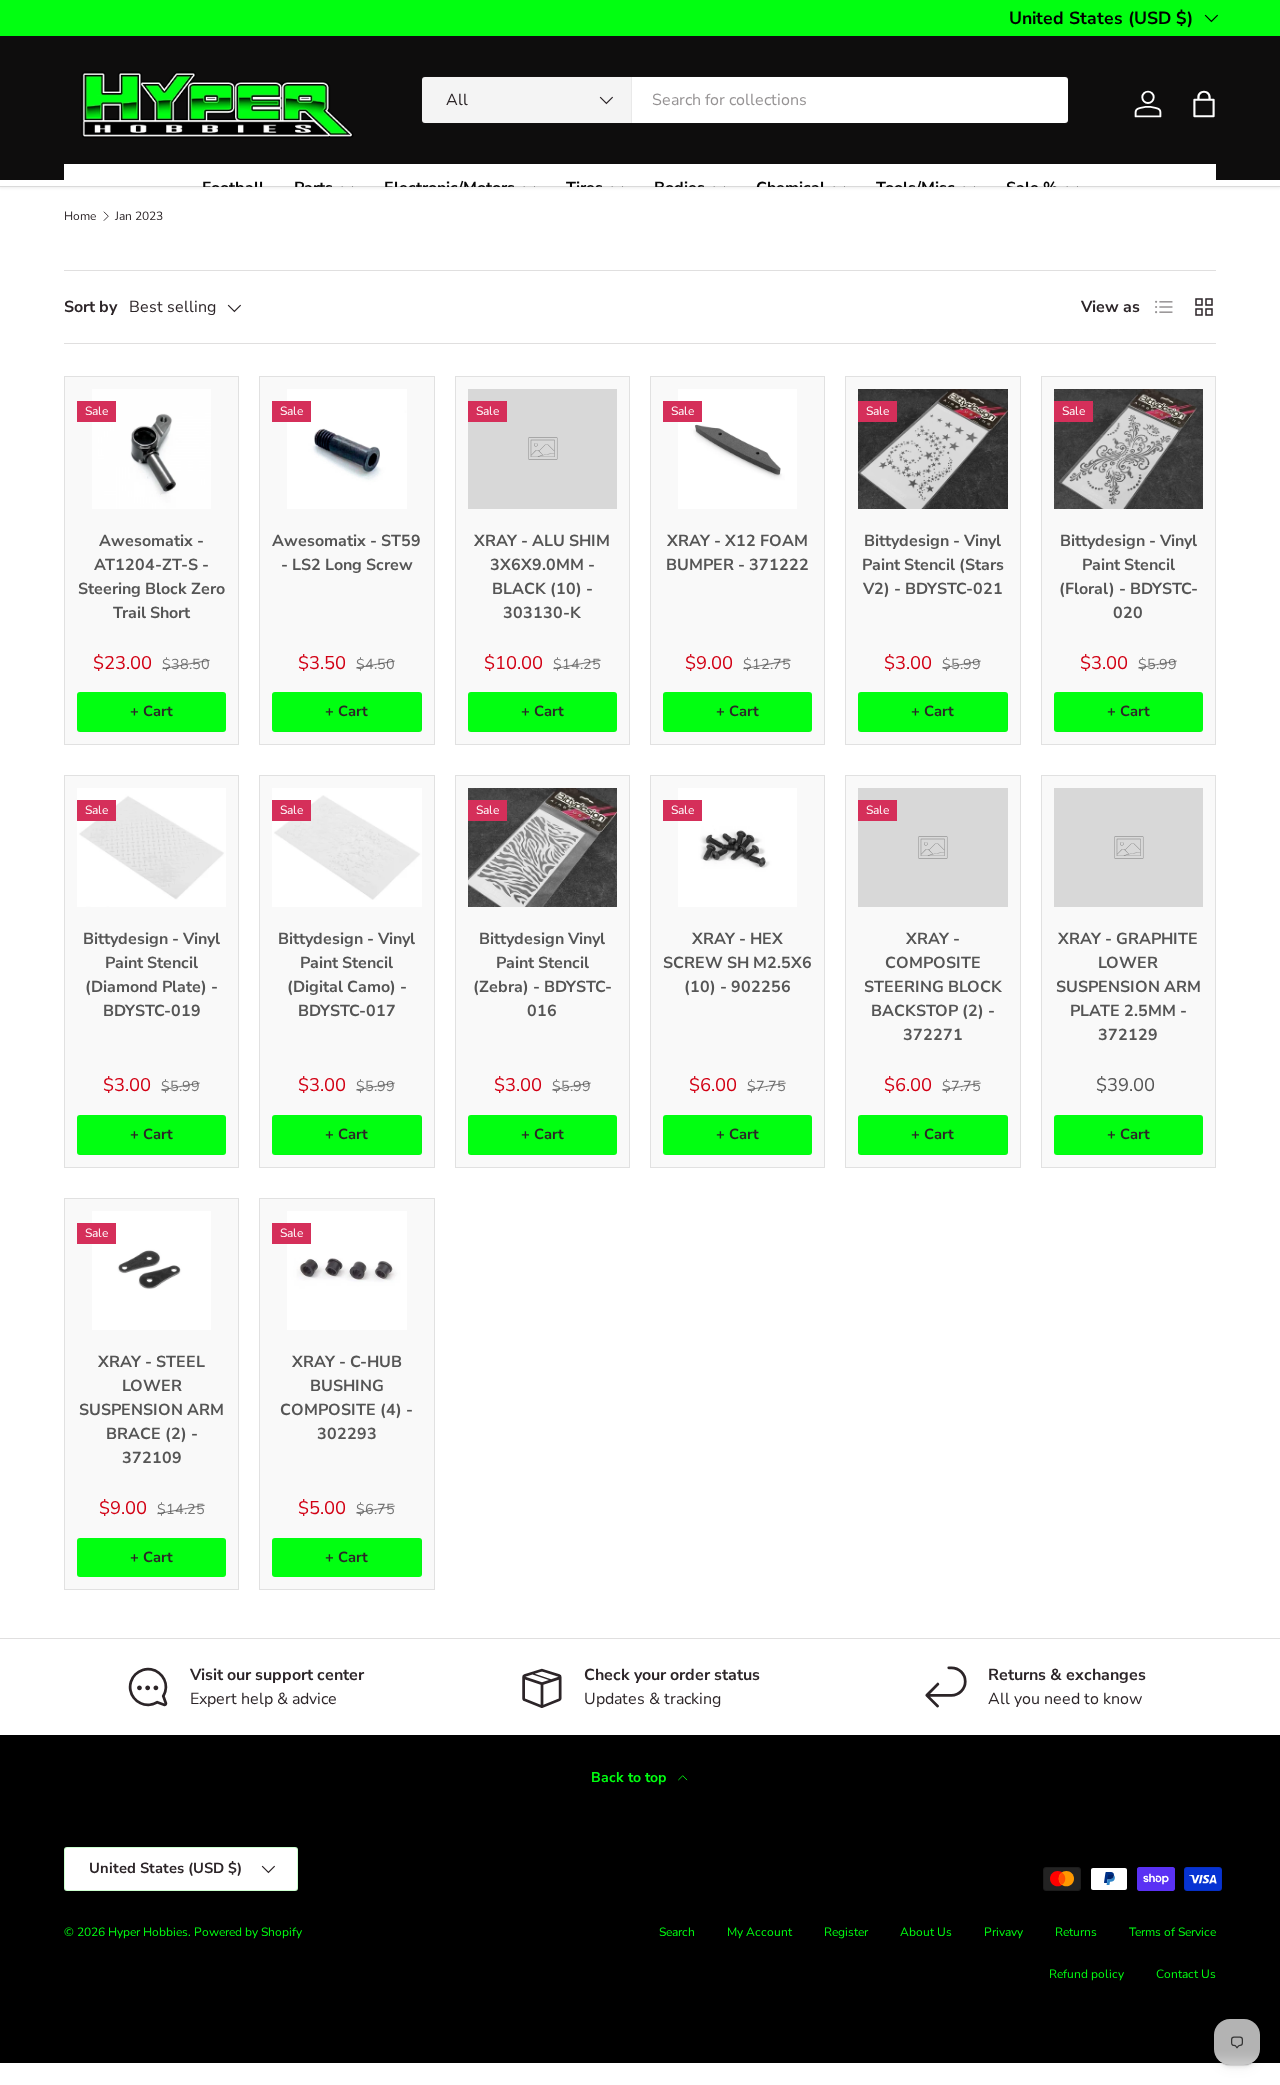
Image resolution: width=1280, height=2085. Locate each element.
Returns (1076, 1932)
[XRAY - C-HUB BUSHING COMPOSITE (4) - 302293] (346, 1270)
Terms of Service (1172, 1932)
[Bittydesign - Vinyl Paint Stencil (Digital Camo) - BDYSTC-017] (346, 847)
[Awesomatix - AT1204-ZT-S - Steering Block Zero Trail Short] (151, 448)
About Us (926, 1932)
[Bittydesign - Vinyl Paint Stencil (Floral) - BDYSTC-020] (1128, 448)
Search (677, 1932)
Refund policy (1086, 1974)
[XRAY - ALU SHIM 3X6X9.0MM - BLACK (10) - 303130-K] (542, 448)
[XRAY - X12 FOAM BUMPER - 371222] (737, 448)
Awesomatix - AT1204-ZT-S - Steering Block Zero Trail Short (151, 577)
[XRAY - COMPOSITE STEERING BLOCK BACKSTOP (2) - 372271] (932, 847)
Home (80, 216)
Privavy (1003, 1932)
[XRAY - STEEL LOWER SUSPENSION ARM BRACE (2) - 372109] (151, 1270)
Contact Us (1186, 1974)
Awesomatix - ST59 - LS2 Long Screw (346, 553)
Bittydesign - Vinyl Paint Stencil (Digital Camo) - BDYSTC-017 (346, 975)
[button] (1204, 104)
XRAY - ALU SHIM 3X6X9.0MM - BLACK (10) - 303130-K (542, 577)
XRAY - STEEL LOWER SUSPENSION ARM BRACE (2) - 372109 (151, 1410)
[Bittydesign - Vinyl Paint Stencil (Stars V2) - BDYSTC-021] (932, 448)
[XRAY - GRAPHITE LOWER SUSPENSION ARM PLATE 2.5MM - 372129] (1128, 847)
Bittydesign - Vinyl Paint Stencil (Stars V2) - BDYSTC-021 (933, 565)
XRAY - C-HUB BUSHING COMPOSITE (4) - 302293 (346, 1398)
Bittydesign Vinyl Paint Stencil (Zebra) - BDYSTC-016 (542, 975)
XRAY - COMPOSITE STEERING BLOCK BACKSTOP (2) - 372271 (933, 987)
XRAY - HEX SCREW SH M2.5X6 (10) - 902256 (737, 963)
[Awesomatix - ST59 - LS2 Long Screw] (346, 448)
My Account (759, 1932)
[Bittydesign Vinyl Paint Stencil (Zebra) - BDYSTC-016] (542, 847)
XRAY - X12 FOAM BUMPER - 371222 (737, 553)
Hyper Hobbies (148, 1932)
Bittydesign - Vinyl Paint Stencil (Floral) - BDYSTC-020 (1128, 577)
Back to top (630, 1777)
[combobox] (745, 100)
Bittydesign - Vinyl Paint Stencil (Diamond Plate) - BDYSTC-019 (151, 975)
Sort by (90, 307)
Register (846, 1932)
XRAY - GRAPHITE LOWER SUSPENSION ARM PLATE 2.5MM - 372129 (1128, 987)
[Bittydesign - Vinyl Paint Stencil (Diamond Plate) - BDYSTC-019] (151, 847)
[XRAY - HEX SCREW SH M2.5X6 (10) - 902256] (737, 847)
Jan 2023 (139, 216)
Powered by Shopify (248, 1932)
